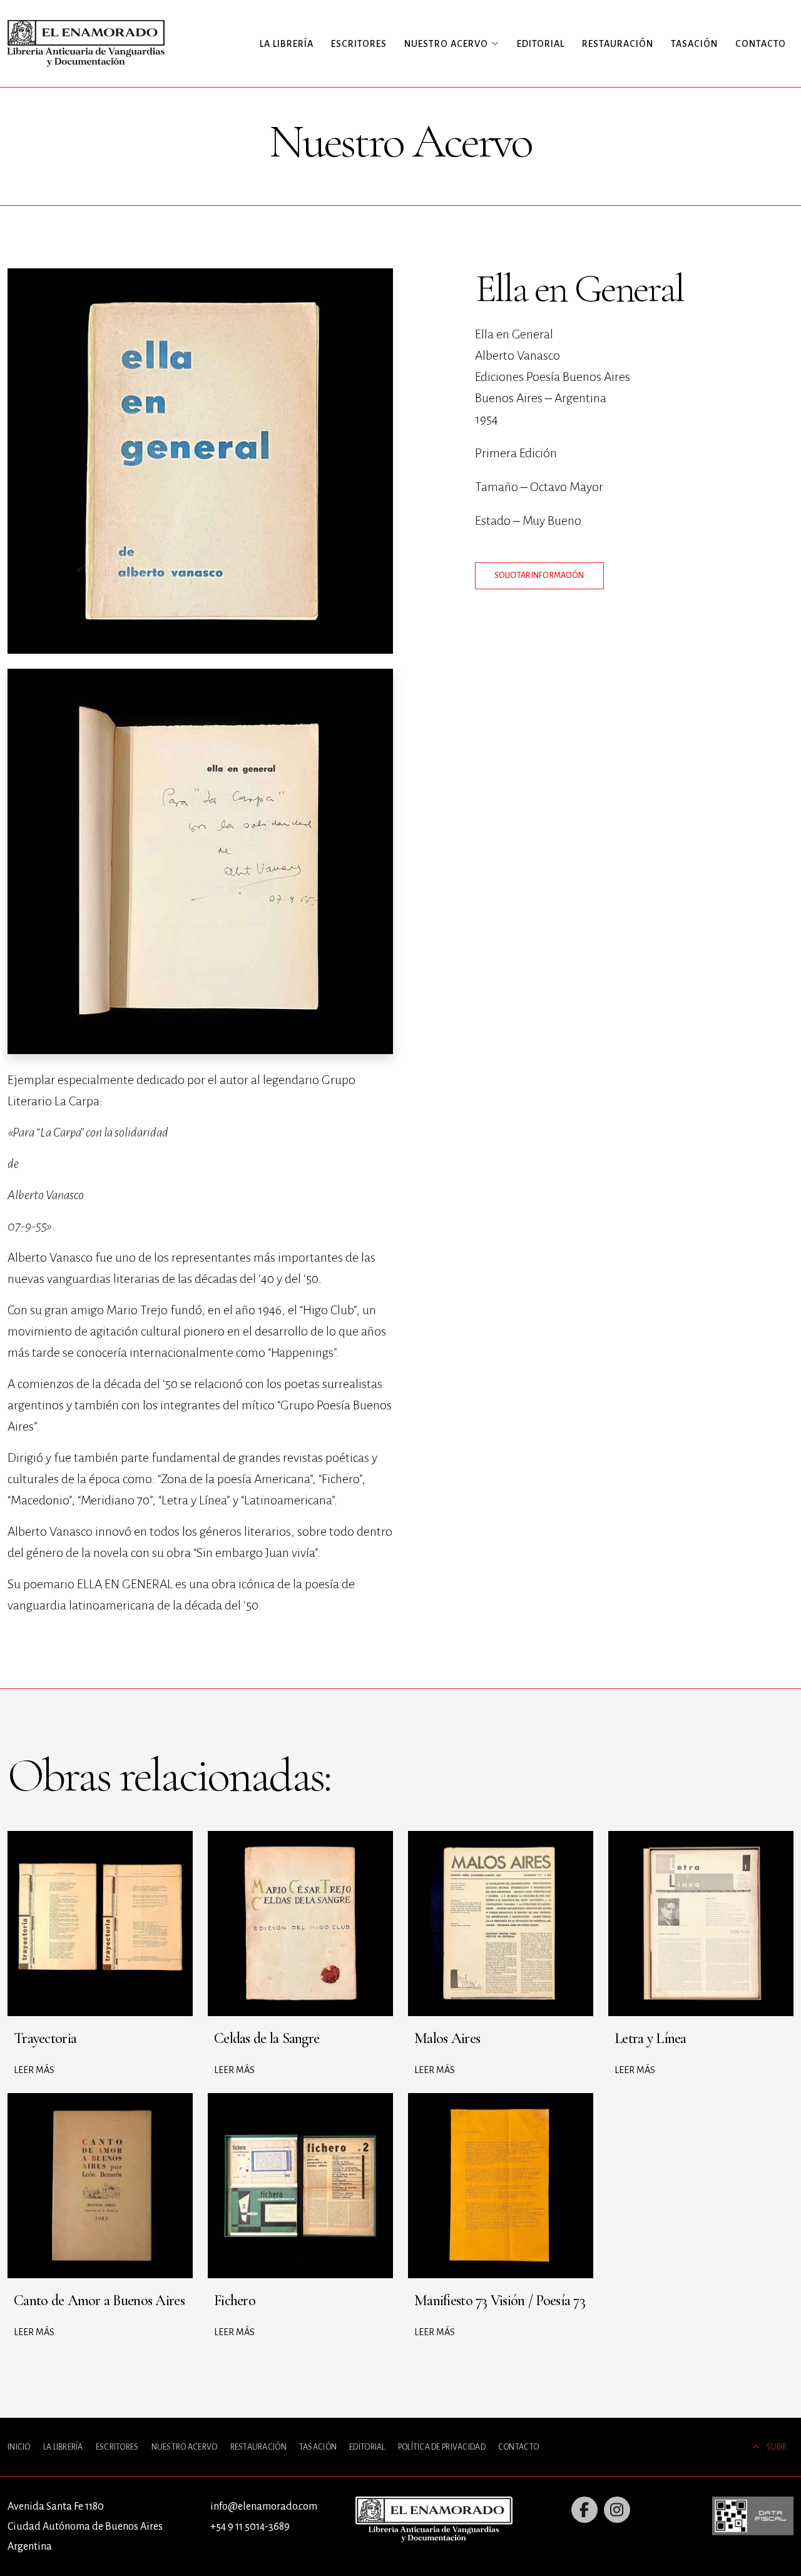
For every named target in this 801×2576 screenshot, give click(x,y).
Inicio (19, 2447)
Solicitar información (539, 576)
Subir (777, 2447)
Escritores (359, 44)
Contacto (761, 44)
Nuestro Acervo (185, 2447)
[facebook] (584, 2510)
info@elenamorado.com (264, 2507)
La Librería (287, 44)
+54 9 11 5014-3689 (250, 2527)
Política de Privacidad (442, 2447)
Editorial (541, 44)
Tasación (694, 44)
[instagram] (617, 2510)
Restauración (618, 44)
